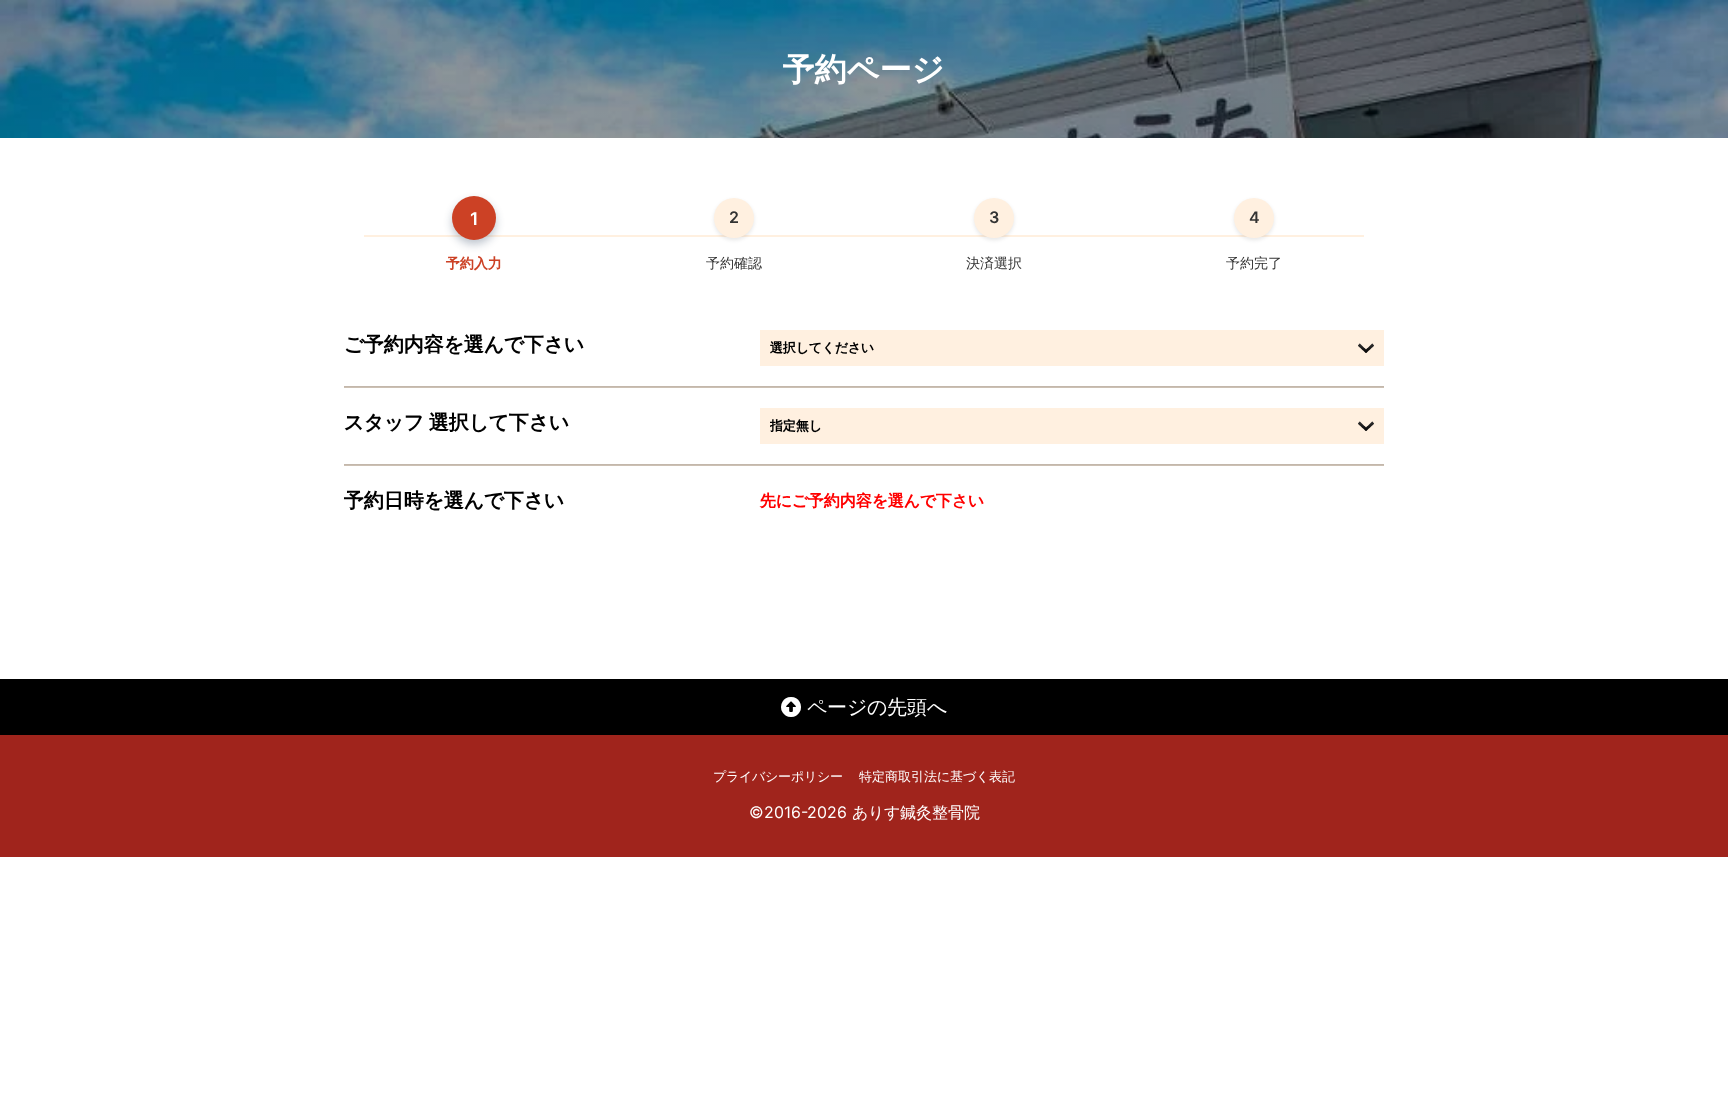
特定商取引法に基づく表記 (937, 776)
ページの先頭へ (874, 707)
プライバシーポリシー (778, 776)
